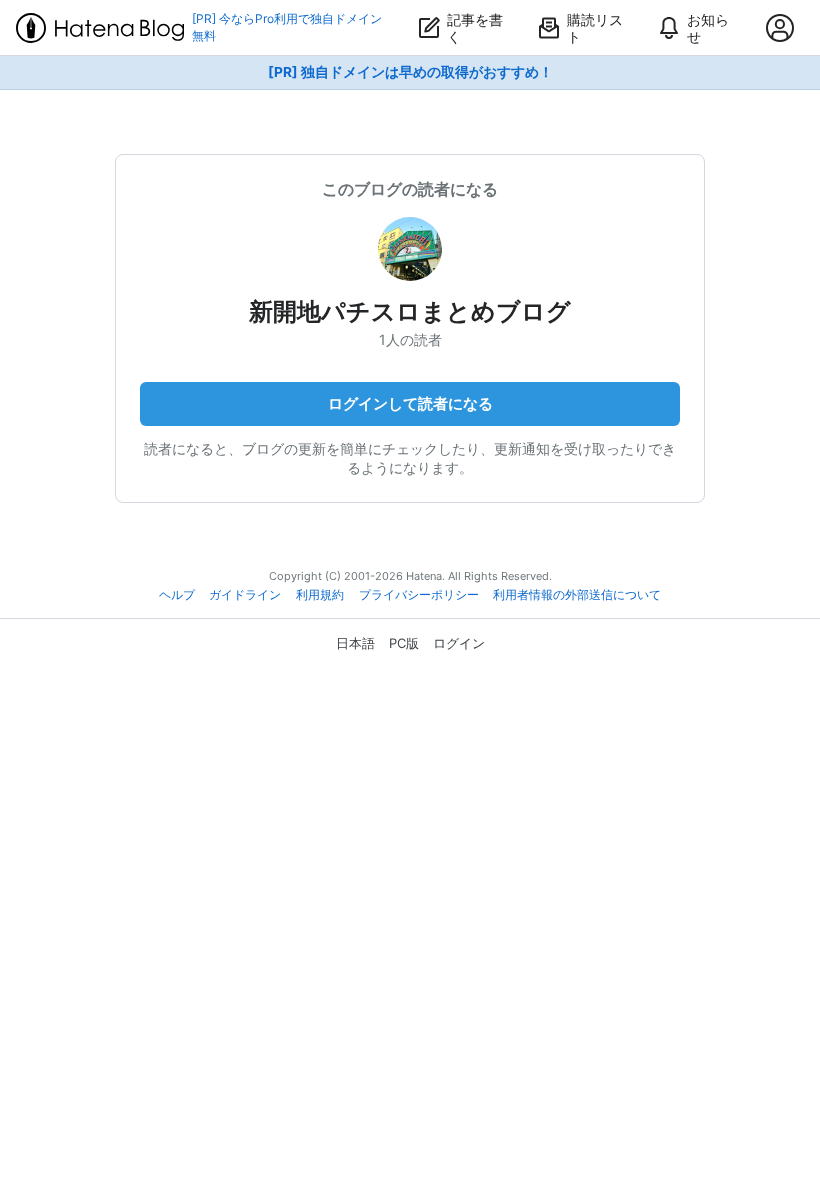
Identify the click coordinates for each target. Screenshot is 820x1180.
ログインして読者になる (410, 403)
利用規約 (320, 595)
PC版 (404, 643)
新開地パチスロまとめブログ (410, 311)
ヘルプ (177, 595)
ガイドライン (245, 595)
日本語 (355, 643)
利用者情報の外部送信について (577, 595)
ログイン (459, 643)
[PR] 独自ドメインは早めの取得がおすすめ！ (410, 72)
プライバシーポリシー (419, 595)
